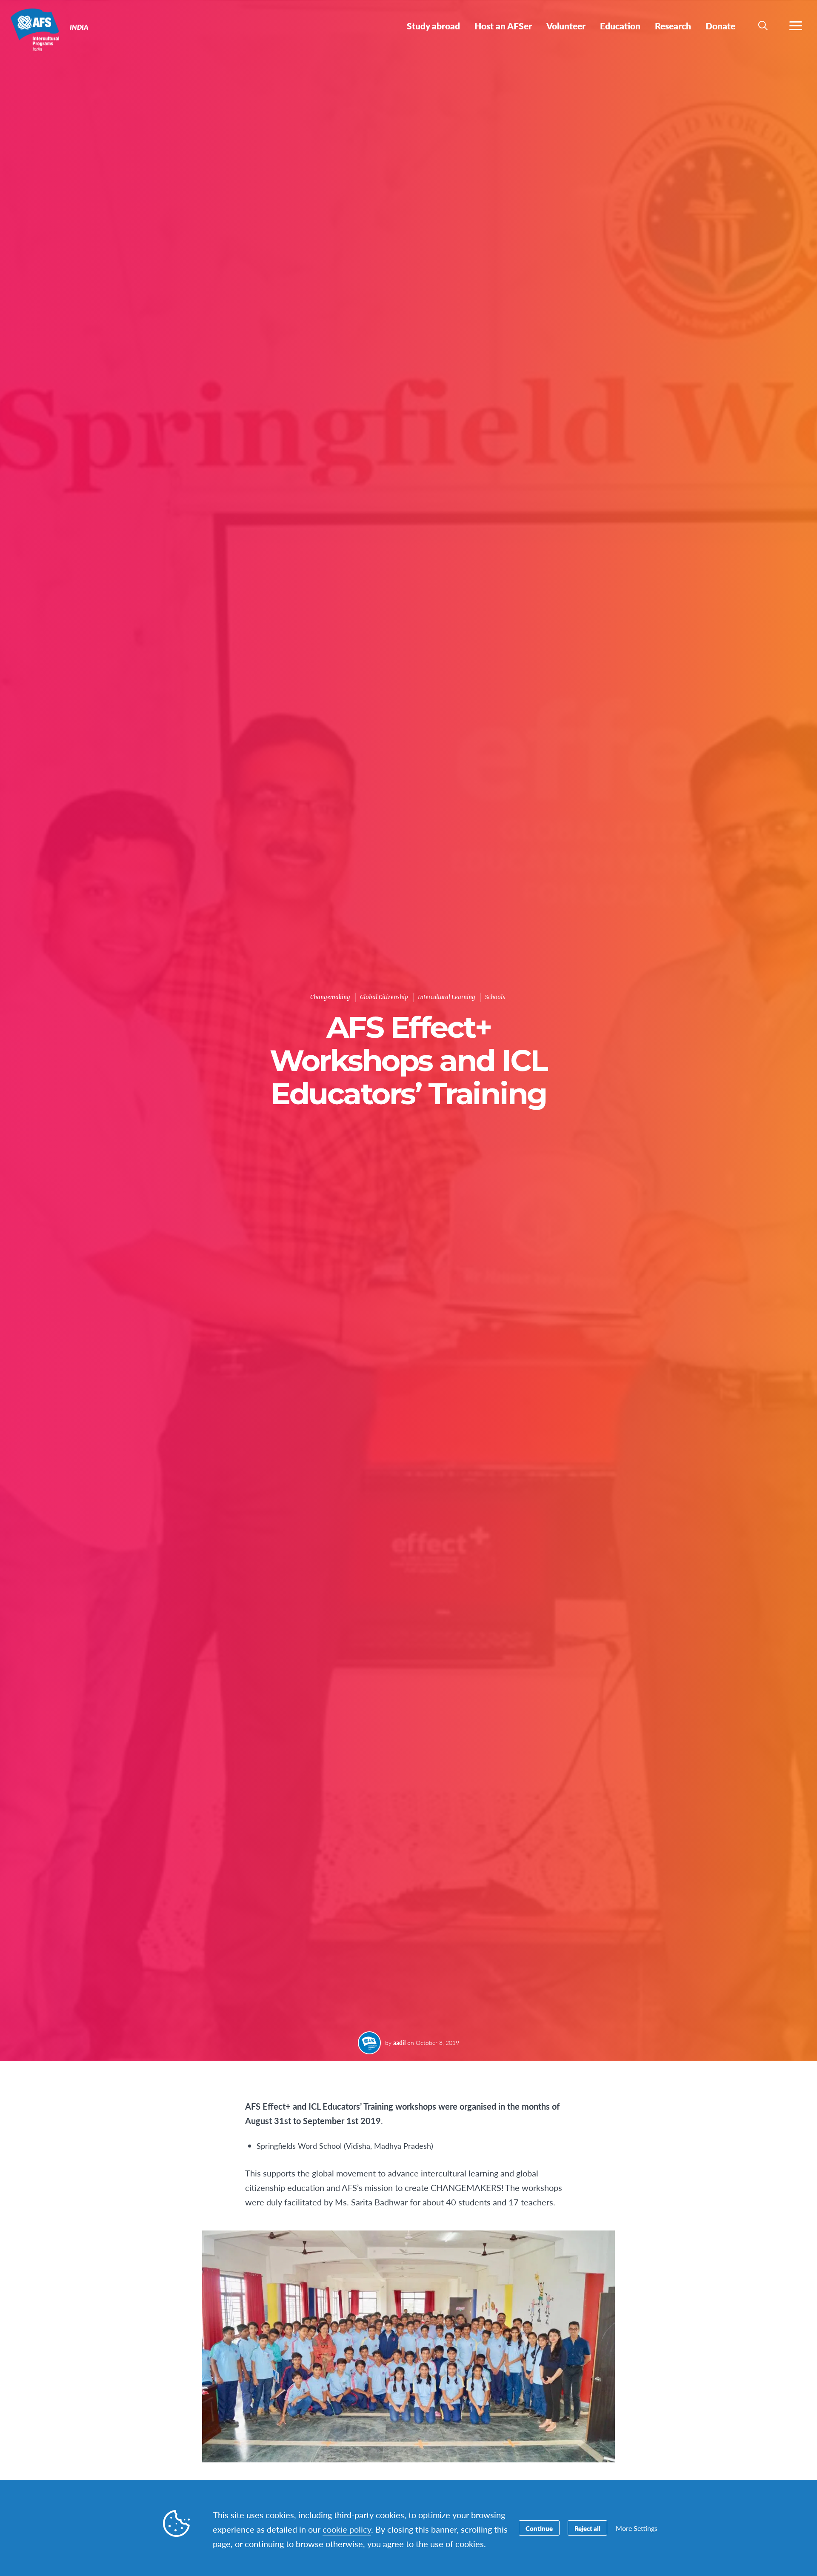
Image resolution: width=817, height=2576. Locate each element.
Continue (539, 2528)
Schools (495, 997)
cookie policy (347, 2529)
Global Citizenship (384, 997)
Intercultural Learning (447, 997)
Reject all (587, 2528)
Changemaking (330, 997)
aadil (399, 2042)
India (37, 29)
